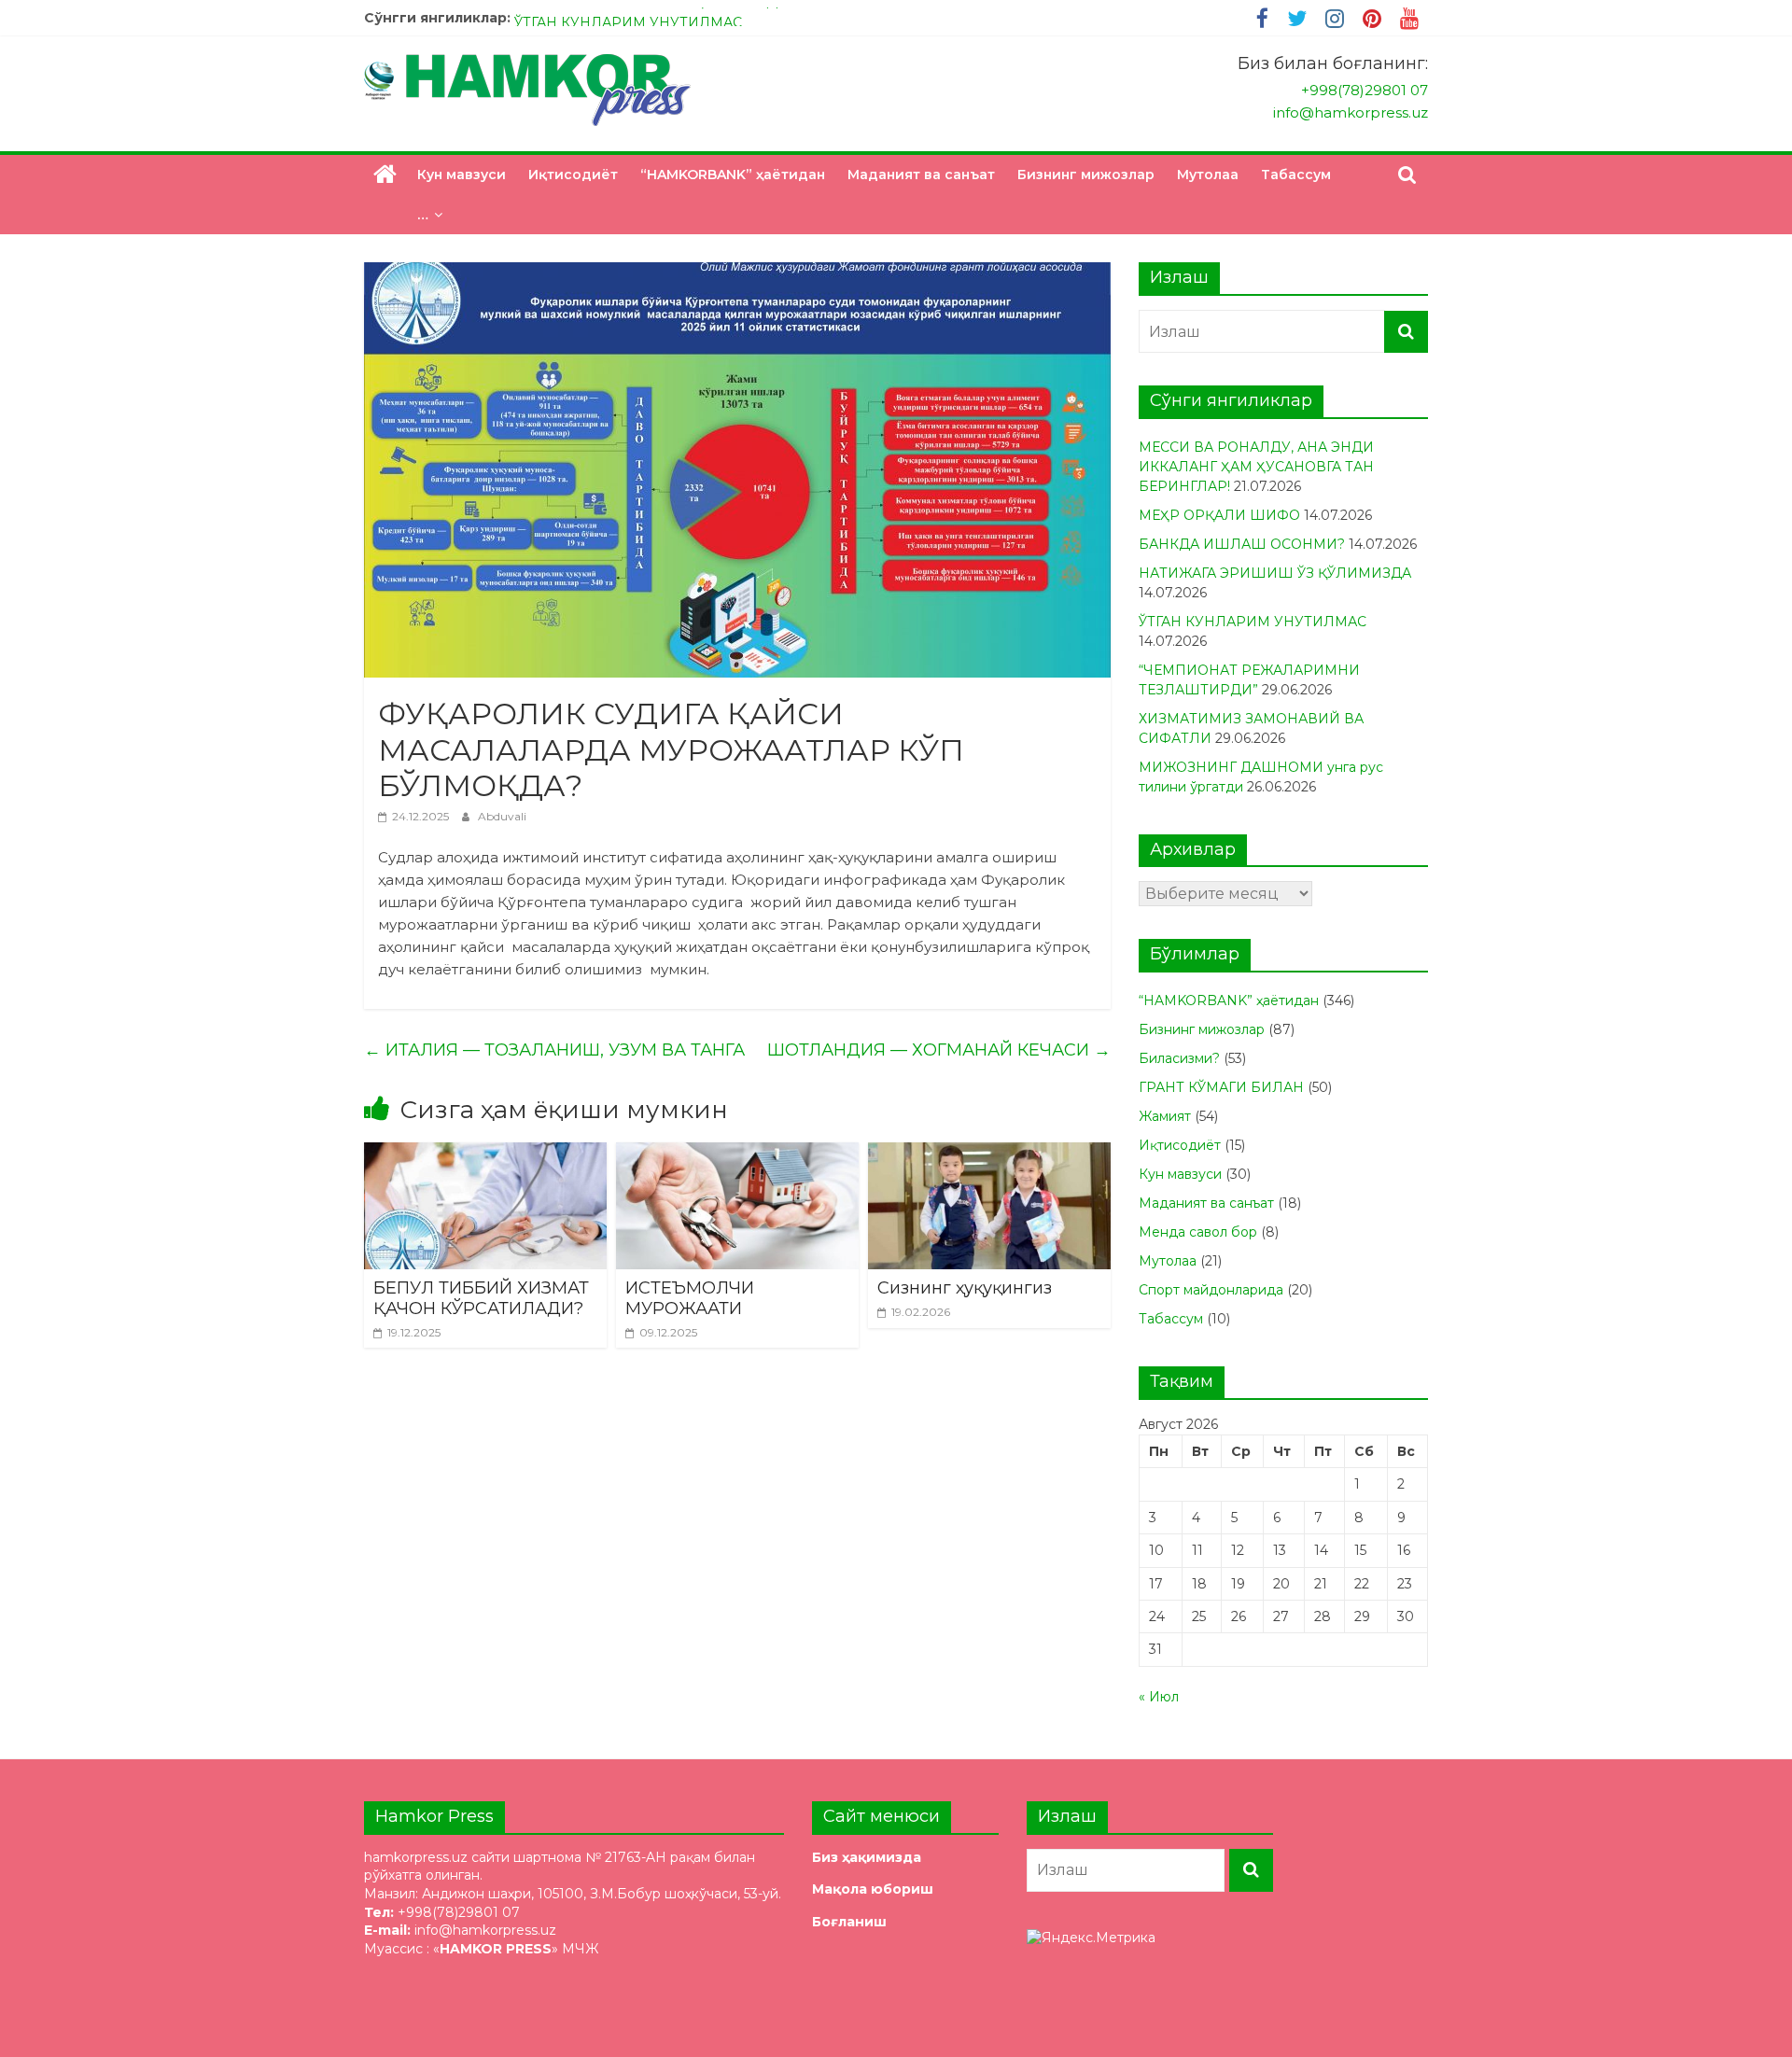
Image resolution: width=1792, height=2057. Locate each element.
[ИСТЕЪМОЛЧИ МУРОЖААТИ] (737, 1154)
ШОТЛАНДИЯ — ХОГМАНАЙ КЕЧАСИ (939, 1050)
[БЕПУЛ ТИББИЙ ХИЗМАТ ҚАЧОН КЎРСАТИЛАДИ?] (485, 1154)
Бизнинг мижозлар (1086, 175)
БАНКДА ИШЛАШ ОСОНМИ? (1242, 544)
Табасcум (1296, 175)
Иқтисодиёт (573, 175)
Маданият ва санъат (921, 175)
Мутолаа (1208, 175)
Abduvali (502, 816)
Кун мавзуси (462, 175)
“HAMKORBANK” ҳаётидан (733, 175)
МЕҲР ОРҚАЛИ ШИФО (1219, 515)
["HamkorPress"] (385, 175)
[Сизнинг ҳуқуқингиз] (989, 1154)
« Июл (1159, 1697)
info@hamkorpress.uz (1351, 112)
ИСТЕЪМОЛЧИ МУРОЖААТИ (690, 1298)
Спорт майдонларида (1211, 1290)
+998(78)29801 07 (1365, 90)
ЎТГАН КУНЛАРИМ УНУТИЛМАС (1253, 622)
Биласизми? (1179, 1058)
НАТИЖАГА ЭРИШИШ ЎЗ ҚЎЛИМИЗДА (651, 18)
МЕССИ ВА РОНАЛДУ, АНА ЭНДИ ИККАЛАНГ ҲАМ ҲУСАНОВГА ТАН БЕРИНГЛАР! (1256, 467)
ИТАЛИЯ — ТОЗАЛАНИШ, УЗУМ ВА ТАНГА (554, 1050)
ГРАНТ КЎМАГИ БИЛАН (1221, 1087)
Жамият (1165, 1116)
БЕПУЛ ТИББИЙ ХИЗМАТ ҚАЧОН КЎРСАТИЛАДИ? (483, 1298)
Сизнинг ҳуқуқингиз (965, 1288)
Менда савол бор (1198, 1232)
